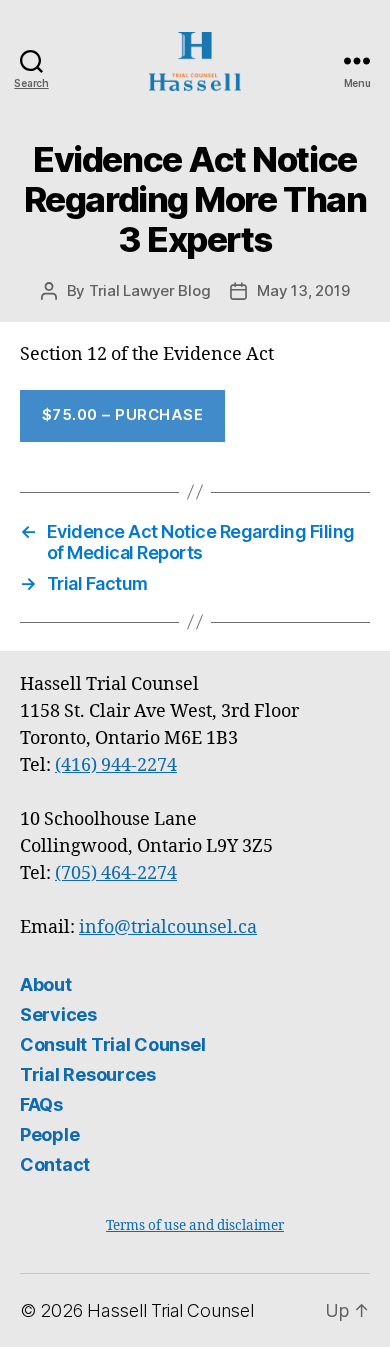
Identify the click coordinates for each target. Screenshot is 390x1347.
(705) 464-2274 (116, 873)
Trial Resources (88, 1074)
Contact (55, 1164)
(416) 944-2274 (116, 765)
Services (58, 1014)
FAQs (41, 1104)
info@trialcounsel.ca (168, 927)
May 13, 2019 (303, 290)
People (49, 1134)
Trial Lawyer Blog (150, 290)
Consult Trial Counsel (112, 1044)
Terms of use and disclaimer (195, 1225)
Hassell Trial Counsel (170, 1310)
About (46, 984)
